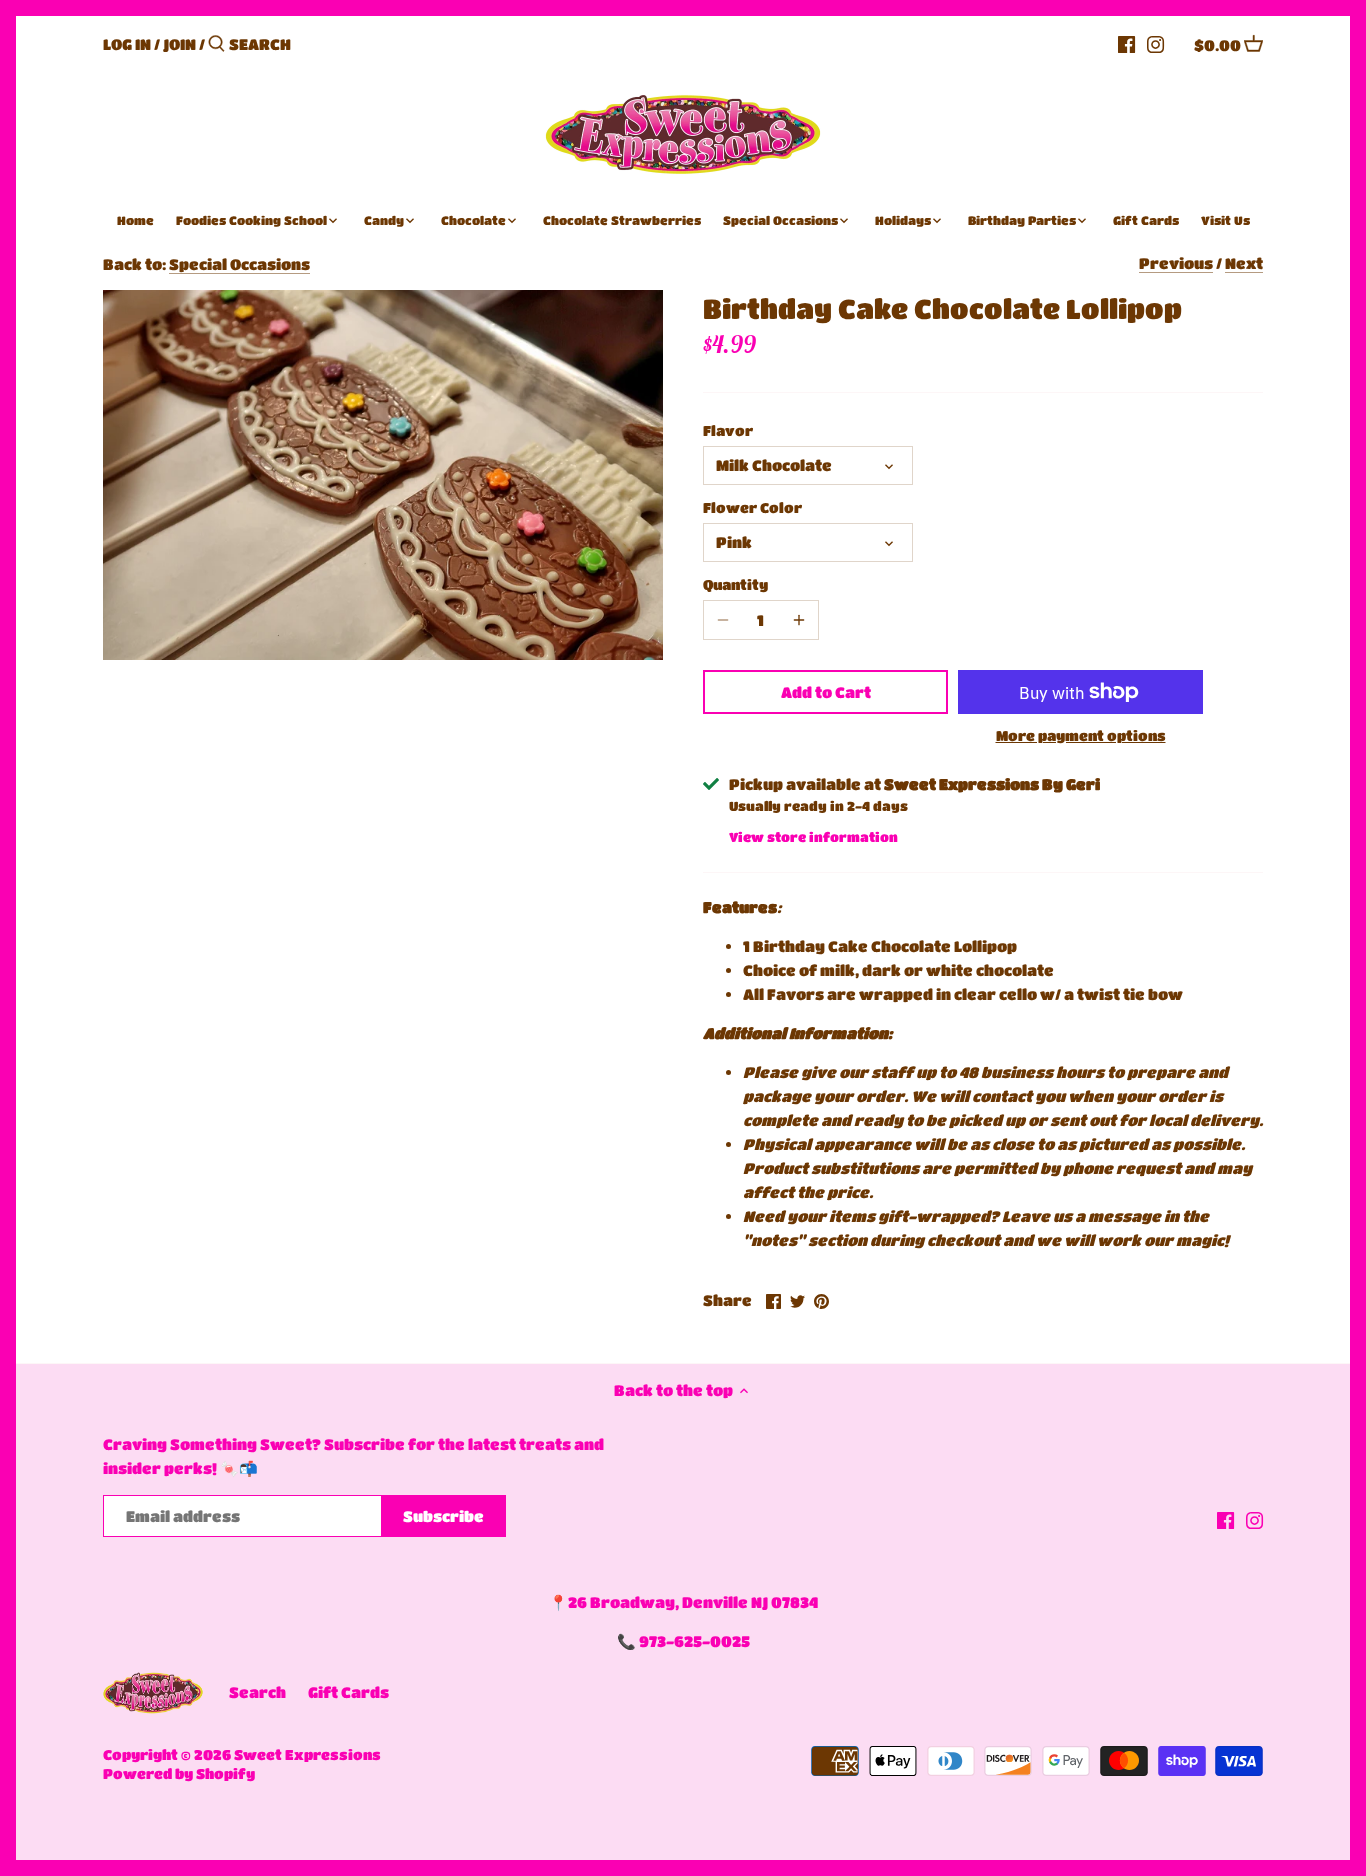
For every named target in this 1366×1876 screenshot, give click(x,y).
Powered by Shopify (179, 1773)
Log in (127, 44)
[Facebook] (1126, 43)
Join (179, 44)
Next (1244, 263)
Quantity (735, 584)
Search (257, 1692)
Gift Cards (348, 1692)
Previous (1176, 263)
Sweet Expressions (307, 1754)
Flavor (728, 430)
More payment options (1081, 735)
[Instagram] (1155, 43)
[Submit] (216, 44)
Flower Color (752, 507)
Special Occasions (239, 264)
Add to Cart (826, 692)
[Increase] (799, 620)
